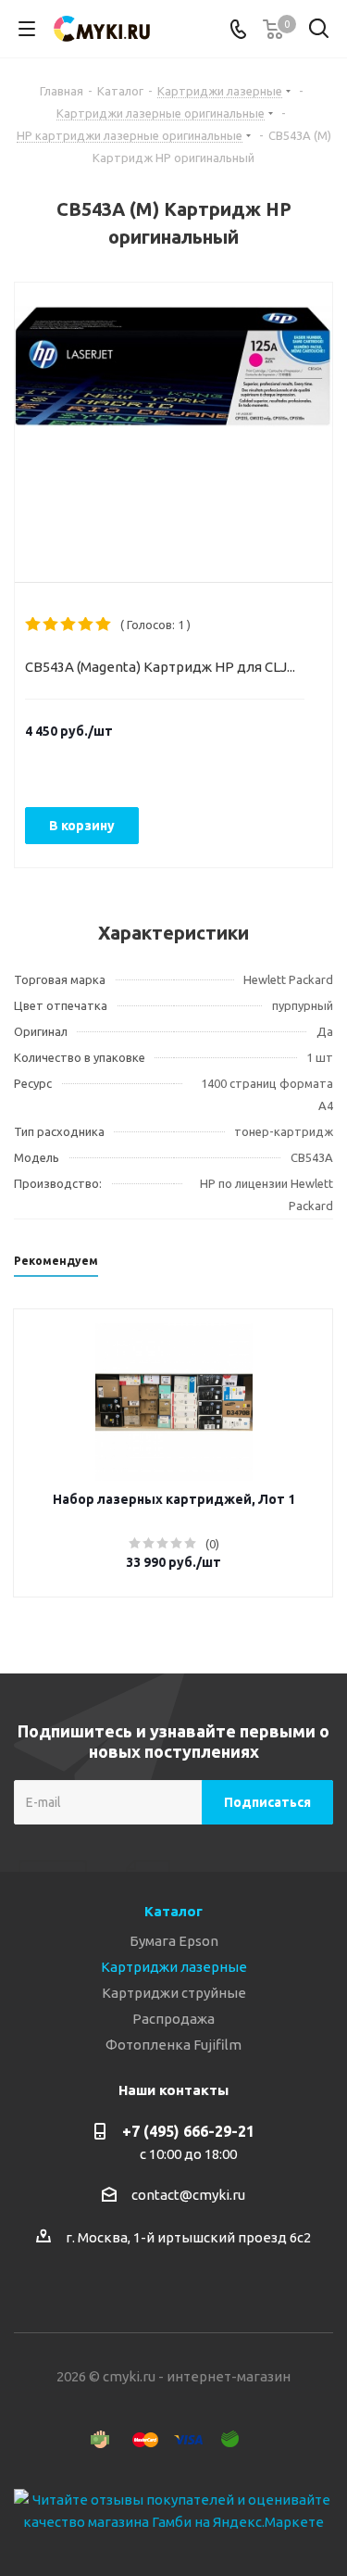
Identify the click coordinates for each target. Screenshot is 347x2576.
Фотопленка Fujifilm (173, 2045)
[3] (69, 625)
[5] (104, 625)
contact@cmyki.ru (188, 2195)
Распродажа (173, 2019)
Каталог (173, 1911)
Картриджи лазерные (174, 1967)
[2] (51, 625)
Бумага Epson (174, 1941)
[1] (34, 625)
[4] (87, 625)
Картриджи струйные (174, 1993)
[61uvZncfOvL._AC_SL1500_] (173, 417)
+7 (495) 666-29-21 (188, 2131)
